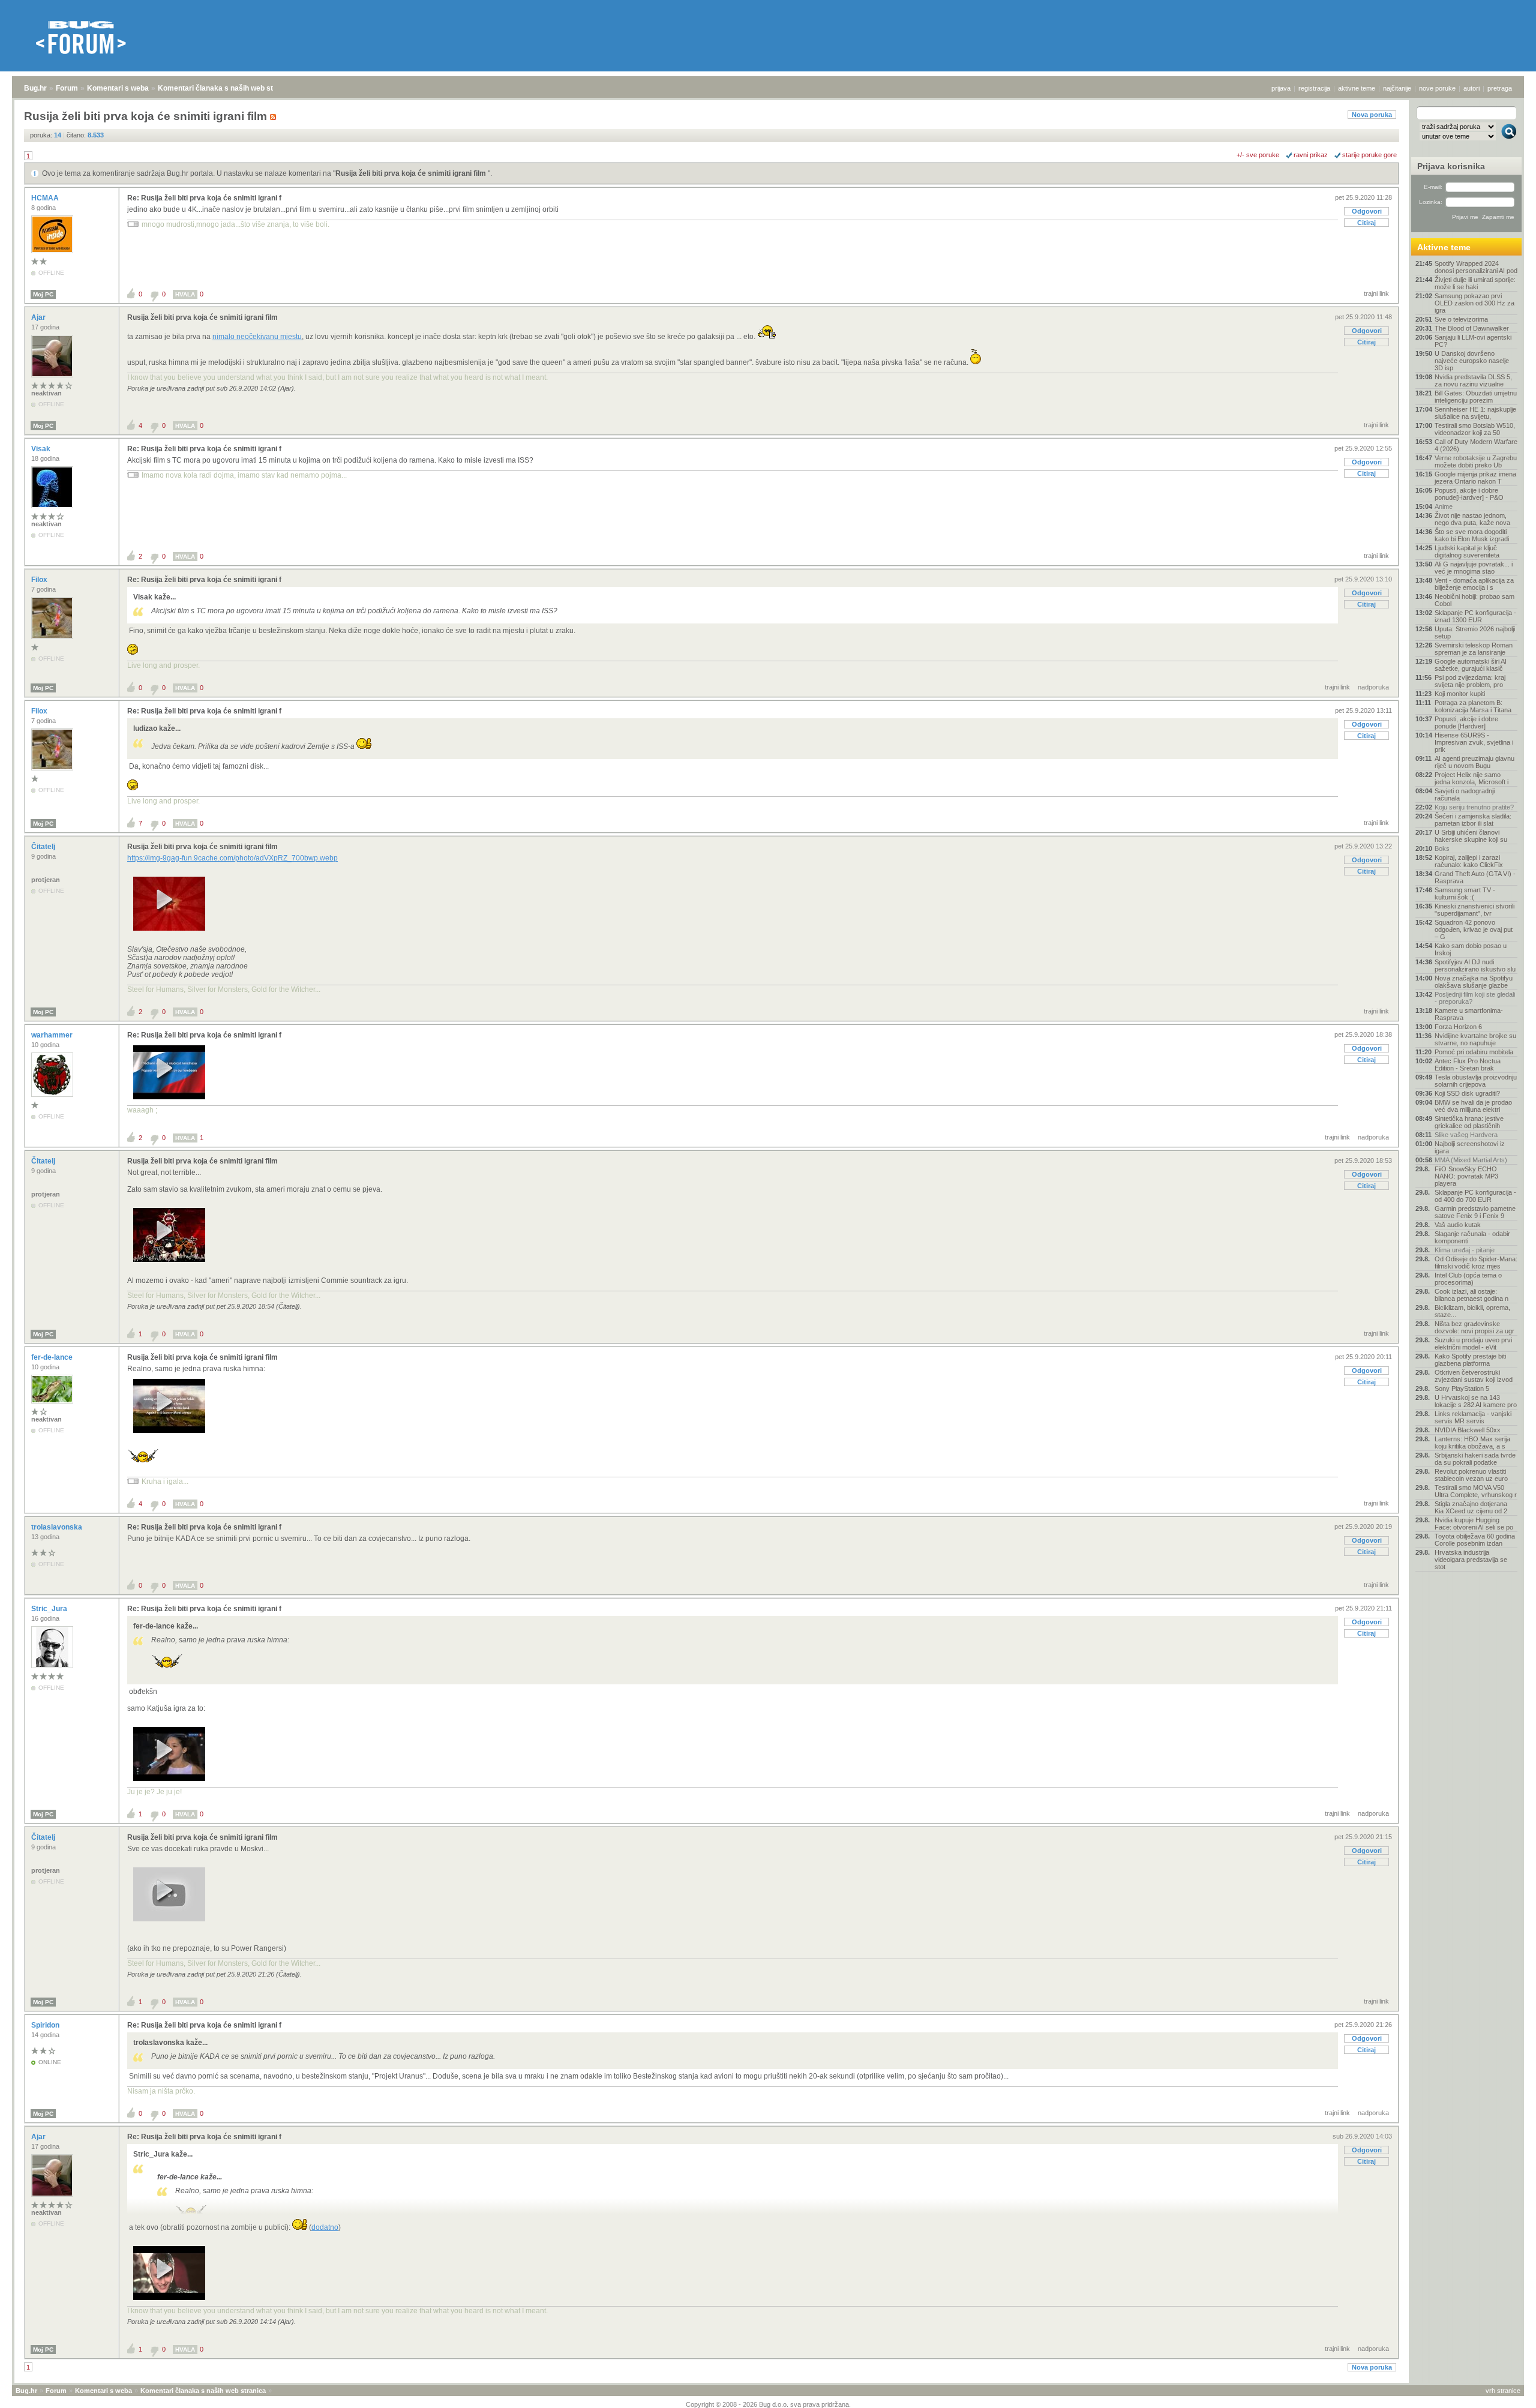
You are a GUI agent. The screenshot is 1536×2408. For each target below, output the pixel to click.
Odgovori (1367, 211)
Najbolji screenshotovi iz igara (1470, 1147)
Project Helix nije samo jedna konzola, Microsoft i (1471, 778)
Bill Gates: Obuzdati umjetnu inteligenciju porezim (1476, 397)
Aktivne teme (1444, 247)
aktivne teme (1357, 88)
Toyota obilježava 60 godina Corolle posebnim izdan (1475, 1540)
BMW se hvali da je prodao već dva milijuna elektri (1473, 1106)
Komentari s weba (118, 88)
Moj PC (43, 294)
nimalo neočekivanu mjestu (257, 337)
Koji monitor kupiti (1460, 694)
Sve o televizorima (1461, 319)
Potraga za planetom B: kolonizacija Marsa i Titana (1473, 706)
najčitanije (1397, 88)
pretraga (1500, 88)
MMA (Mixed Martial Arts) (1471, 1160)
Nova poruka (1372, 115)
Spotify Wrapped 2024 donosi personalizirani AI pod (1476, 267)
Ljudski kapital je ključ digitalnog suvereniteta (1467, 551)
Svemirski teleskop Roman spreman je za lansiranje (1474, 649)
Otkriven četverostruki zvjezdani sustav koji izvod (1474, 1376)
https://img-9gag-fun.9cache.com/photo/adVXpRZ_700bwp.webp (232, 858)
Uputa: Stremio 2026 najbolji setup (1475, 632)
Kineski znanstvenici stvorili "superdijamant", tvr (1474, 910)
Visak (42, 449)
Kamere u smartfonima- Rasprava (1469, 1014)
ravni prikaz (1311, 155)
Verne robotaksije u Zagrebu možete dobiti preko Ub (1476, 461)
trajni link (1376, 293)
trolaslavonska (58, 1527)
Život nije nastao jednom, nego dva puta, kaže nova (1472, 519)
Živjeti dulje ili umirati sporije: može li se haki (1475, 283)
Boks (1442, 848)
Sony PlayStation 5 (1462, 1389)
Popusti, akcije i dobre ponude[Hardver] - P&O (1469, 494)
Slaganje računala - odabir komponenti (1472, 1237)
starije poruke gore (1369, 155)
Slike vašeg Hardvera (1466, 1135)
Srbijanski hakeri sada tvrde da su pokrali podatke (1475, 1459)
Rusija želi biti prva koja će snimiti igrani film (412, 173)
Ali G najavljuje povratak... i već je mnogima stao (1474, 568)
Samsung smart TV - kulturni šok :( (1465, 893)
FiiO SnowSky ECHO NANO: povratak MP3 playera (1466, 1176)
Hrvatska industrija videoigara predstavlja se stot (1471, 1560)
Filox (40, 580)
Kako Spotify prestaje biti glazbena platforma (1470, 1360)
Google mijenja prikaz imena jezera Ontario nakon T (1475, 478)
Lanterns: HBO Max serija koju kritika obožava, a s (1472, 1443)
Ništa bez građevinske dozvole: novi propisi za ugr (1474, 1327)
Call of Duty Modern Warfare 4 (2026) (1476, 445)
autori (1471, 88)
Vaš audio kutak (1458, 1225)
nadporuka (1373, 687)
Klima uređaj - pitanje (1465, 1250)
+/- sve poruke (1258, 155)
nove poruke (1437, 88)
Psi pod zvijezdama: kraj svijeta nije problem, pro (1470, 681)
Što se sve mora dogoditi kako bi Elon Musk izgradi (1472, 535)
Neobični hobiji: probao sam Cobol (1474, 600)
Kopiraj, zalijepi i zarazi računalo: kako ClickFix (1469, 861)
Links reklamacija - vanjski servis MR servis (1473, 1417)
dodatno (325, 2227)
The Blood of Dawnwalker (1472, 328)
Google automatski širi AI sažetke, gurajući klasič (1471, 665)
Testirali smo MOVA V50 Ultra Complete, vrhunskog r (1476, 1491)
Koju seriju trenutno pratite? (1474, 807)
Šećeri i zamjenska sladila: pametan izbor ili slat (1473, 820)
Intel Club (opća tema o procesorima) (1468, 1279)
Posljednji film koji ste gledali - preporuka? (1475, 998)
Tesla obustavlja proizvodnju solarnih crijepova (1476, 1081)
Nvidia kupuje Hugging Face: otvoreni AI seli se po (1474, 1524)
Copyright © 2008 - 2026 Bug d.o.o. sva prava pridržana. (768, 2404)
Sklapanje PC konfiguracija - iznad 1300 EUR (1475, 616)
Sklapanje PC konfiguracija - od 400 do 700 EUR (1475, 1196)
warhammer (53, 1035)
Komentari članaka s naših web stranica (226, 88)
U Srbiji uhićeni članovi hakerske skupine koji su (1471, 836)
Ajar (39, 317)
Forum (67, 88)
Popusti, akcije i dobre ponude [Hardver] (1466, 722)
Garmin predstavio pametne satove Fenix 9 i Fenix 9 (1475, 1212)
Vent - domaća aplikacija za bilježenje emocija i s (1474, 584)
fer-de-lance (53, 1357)
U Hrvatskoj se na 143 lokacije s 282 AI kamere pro (1476, 1401)
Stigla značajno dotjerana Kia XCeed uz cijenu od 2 (1471, 1507)
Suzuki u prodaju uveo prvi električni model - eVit (1473, 1344)
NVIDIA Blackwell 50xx (1468, 1430)
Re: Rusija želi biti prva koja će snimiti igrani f (204, 198)
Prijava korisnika (1451, 166)
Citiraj (1366, 223)
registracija (1314, 88)
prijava (1281, 88)
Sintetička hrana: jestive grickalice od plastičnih (1469, 1122)
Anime (1444, 506)
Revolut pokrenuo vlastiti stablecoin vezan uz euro (1471, 1475)
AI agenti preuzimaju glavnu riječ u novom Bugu (1474, 762)
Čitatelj (44, 847)
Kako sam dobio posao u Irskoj (1471, 949)
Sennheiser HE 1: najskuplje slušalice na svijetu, (1475, 413)
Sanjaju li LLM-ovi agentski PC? (1473, 341)
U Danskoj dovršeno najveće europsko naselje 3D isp (1472, 361)
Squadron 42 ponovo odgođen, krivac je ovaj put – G (1474, 929)
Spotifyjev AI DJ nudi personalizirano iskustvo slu (1475, 965)
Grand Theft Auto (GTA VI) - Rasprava (1475, 877)
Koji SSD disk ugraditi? (1467, 1093)
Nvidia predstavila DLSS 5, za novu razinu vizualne (1473, 380)
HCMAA (46, 198)
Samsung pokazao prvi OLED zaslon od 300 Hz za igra (1474, 303)
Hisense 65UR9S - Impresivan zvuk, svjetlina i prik (1474, 742)
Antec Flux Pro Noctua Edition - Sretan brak (1468, 1064)
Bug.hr (35, 88)
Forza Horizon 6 (1458, 1027)
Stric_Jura (50, 1609)
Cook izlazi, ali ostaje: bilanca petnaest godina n (1471, 1295)
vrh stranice (1503, 2391)
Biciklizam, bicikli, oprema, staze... (1472, 1311)
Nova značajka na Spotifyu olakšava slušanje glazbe (1474, 982)
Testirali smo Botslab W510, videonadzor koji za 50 (1475, 429)
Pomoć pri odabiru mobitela (1474, 1052)
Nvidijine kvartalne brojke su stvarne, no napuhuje (1475, 1039)
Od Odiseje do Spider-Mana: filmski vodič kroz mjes (1476, 1263)
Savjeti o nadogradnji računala (1465, 794)
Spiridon (46, 2025)
